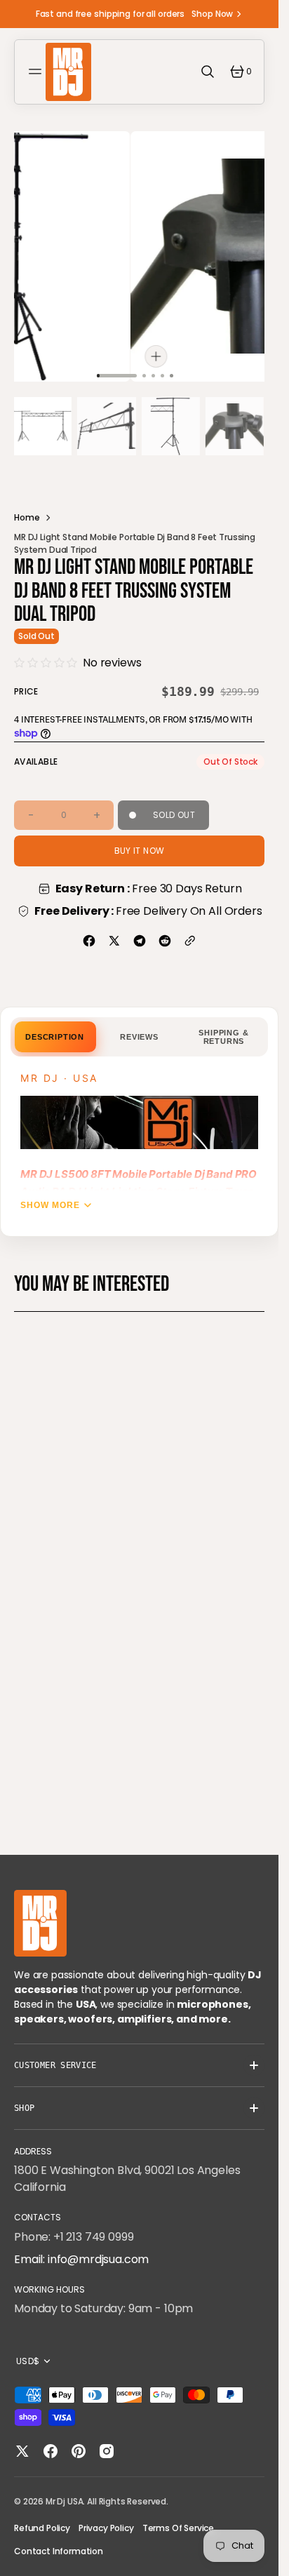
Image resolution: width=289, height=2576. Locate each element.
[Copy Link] (190, 932)
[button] (37, 72)
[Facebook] (89, 932)
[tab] (55, 1028)
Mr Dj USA (65, 2501)
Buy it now (140, 842)
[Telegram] (140, 932)
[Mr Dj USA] (68, 72)
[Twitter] (114, 932)
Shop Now (212, 14)
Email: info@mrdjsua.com (81, 2259)
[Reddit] (165, 932)
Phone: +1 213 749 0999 (74, 2237)
